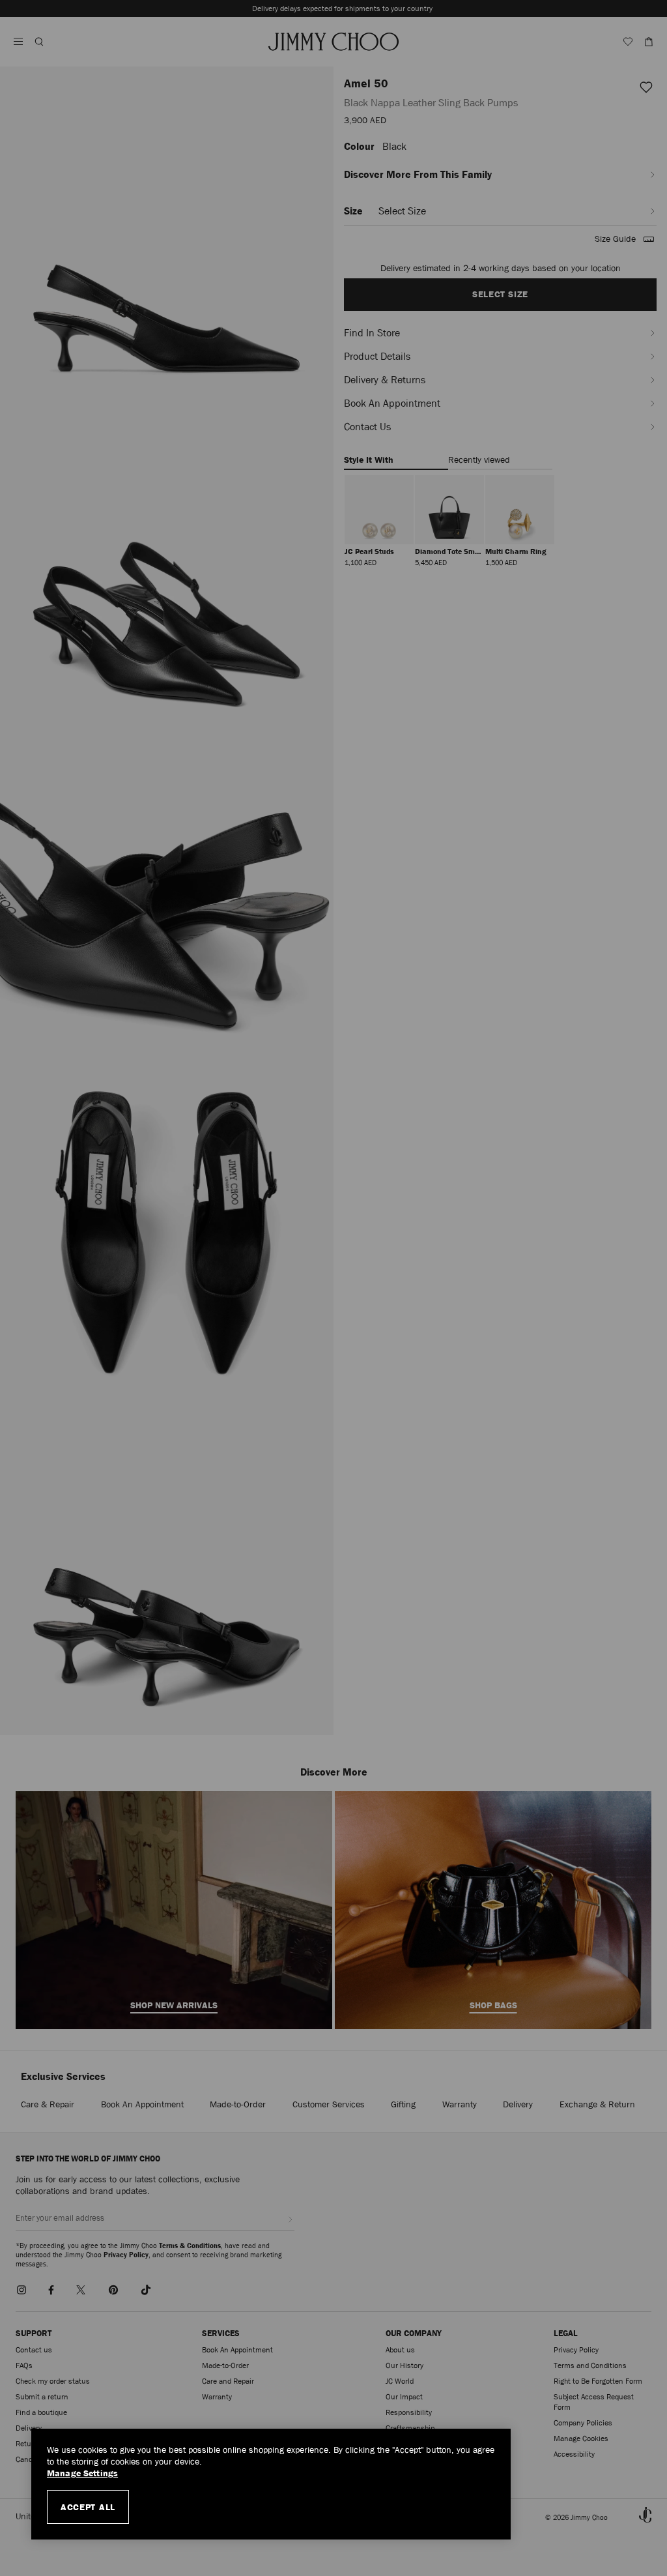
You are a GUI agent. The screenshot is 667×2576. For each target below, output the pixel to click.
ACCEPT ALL (88, 2507)
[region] (271, 2484)
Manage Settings (82, 2473)
